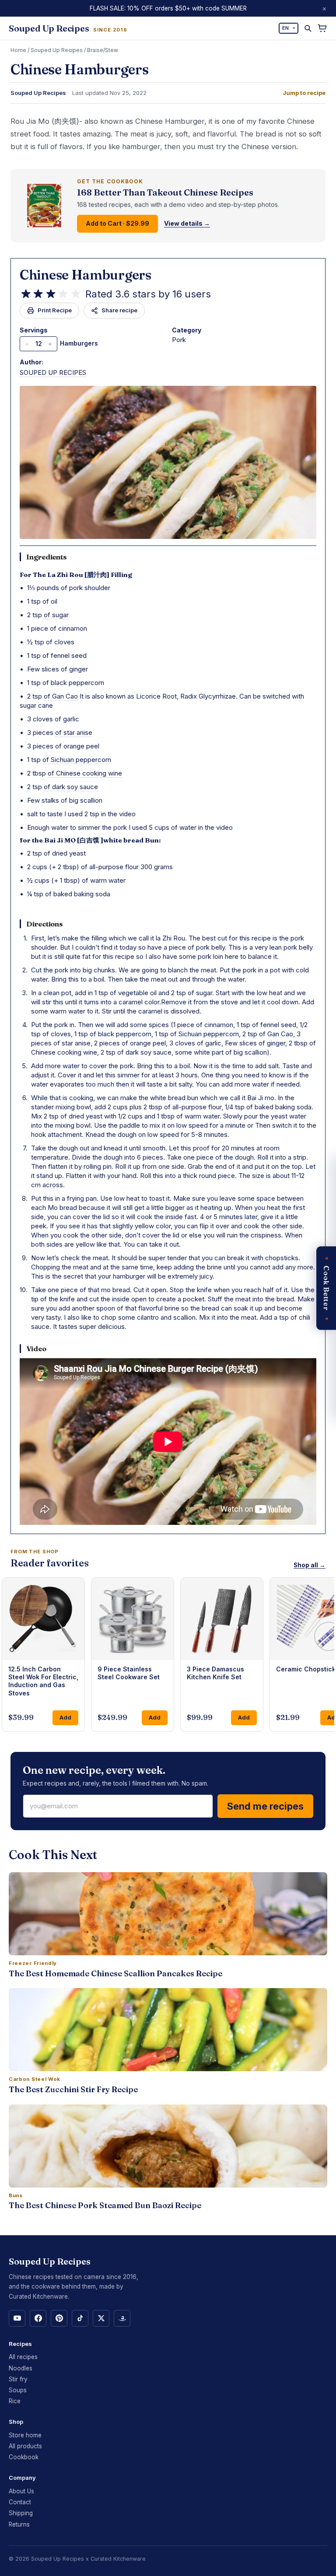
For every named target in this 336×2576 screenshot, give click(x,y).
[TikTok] (80, 2318)
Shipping (21, 2513)
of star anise (74, 732)
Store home (25, 2435)
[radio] (26, 294)
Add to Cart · (117, 223)
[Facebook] (38, 2318)
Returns (19, 2524)
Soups (18, 2390)
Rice (15, 2401)
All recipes (23, 2357)
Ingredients (47, 557)
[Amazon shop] (122, 2318)
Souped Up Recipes (57, 50)
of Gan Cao (61, 696)
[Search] (308, 28)
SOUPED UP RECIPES (53, 372)
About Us (21, 2491)
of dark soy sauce (71, 787)
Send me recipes (265, 1806)
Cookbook (24, 2457)
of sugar (56, 615)
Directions (45, 924)
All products (25, 2446)
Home (18, 50)
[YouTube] (17, 2318)
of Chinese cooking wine (85, 773)
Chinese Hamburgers (86, 275)
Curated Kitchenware (118, 2559)
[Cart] (322, 28)
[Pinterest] (59, 2318)
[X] (101, 2318)
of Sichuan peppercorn (77, 760)
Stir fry (18, 2379)
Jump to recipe (304, 93)
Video (36, 1349)
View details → (187, 224)
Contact (20, 2502)
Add (65, 1717)
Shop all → (310, 1565)
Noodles (21, 2368)
